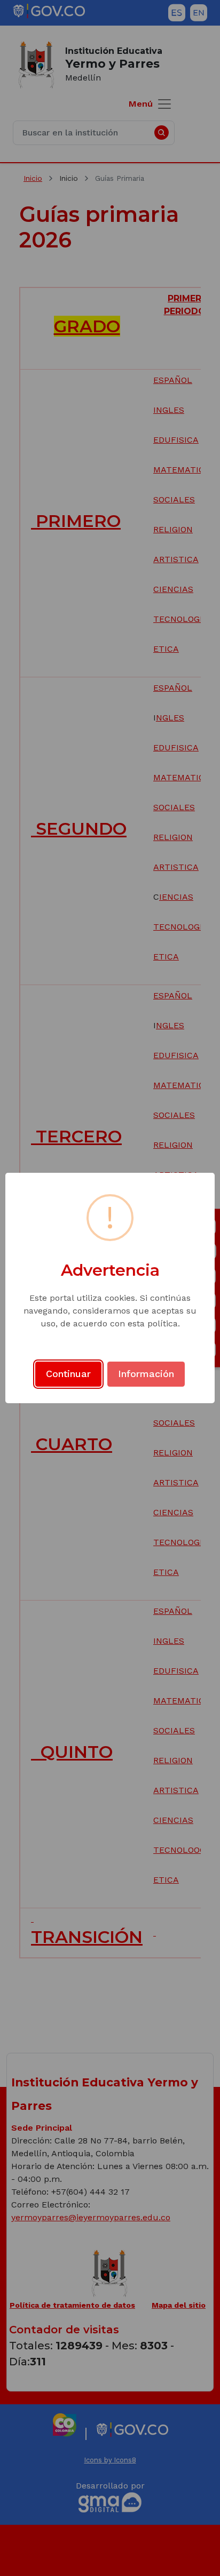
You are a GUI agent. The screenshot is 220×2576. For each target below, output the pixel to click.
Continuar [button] (68, 1374)
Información (146, 1374)
